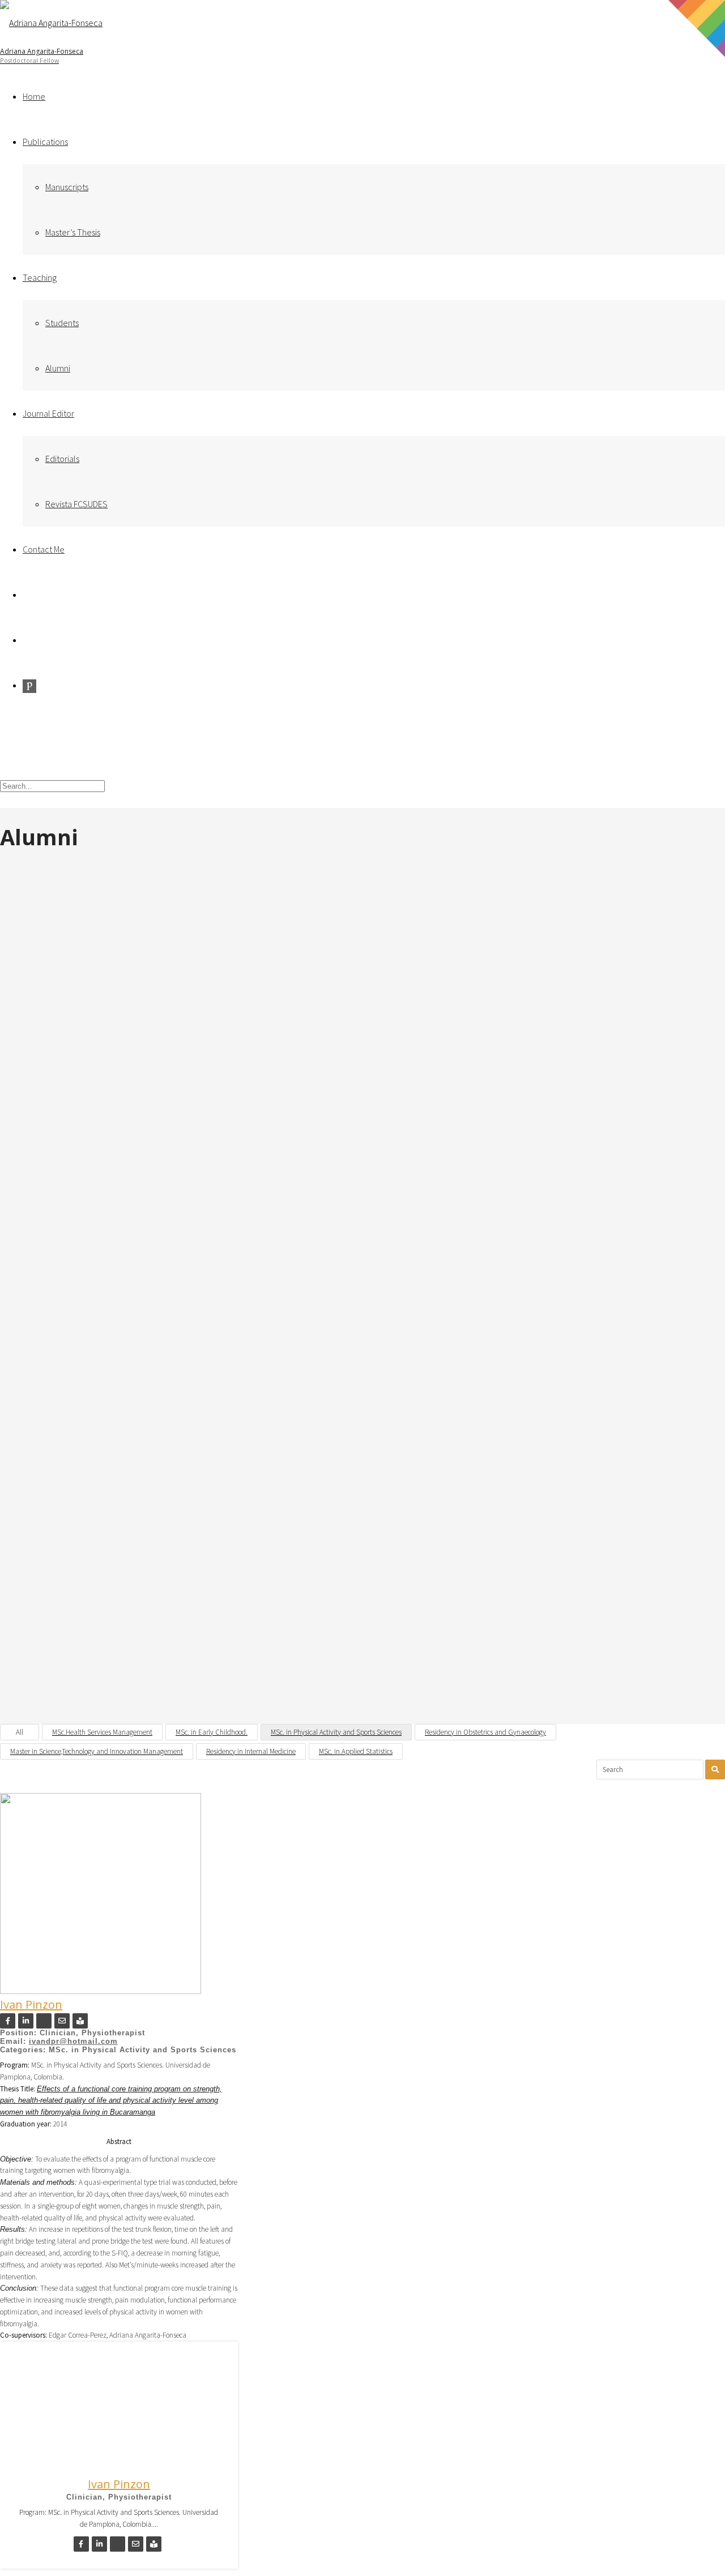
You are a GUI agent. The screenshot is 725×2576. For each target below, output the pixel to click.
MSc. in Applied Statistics (356, 1751)
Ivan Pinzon (31, 2004)
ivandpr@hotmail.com (73, 2041)
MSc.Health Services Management (102, 1732)
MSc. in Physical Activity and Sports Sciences (336, 1732)
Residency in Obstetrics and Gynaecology (485, 1732)
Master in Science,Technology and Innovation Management (97, 1751)
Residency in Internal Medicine (251, 1751)
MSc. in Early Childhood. (212, 1732)
